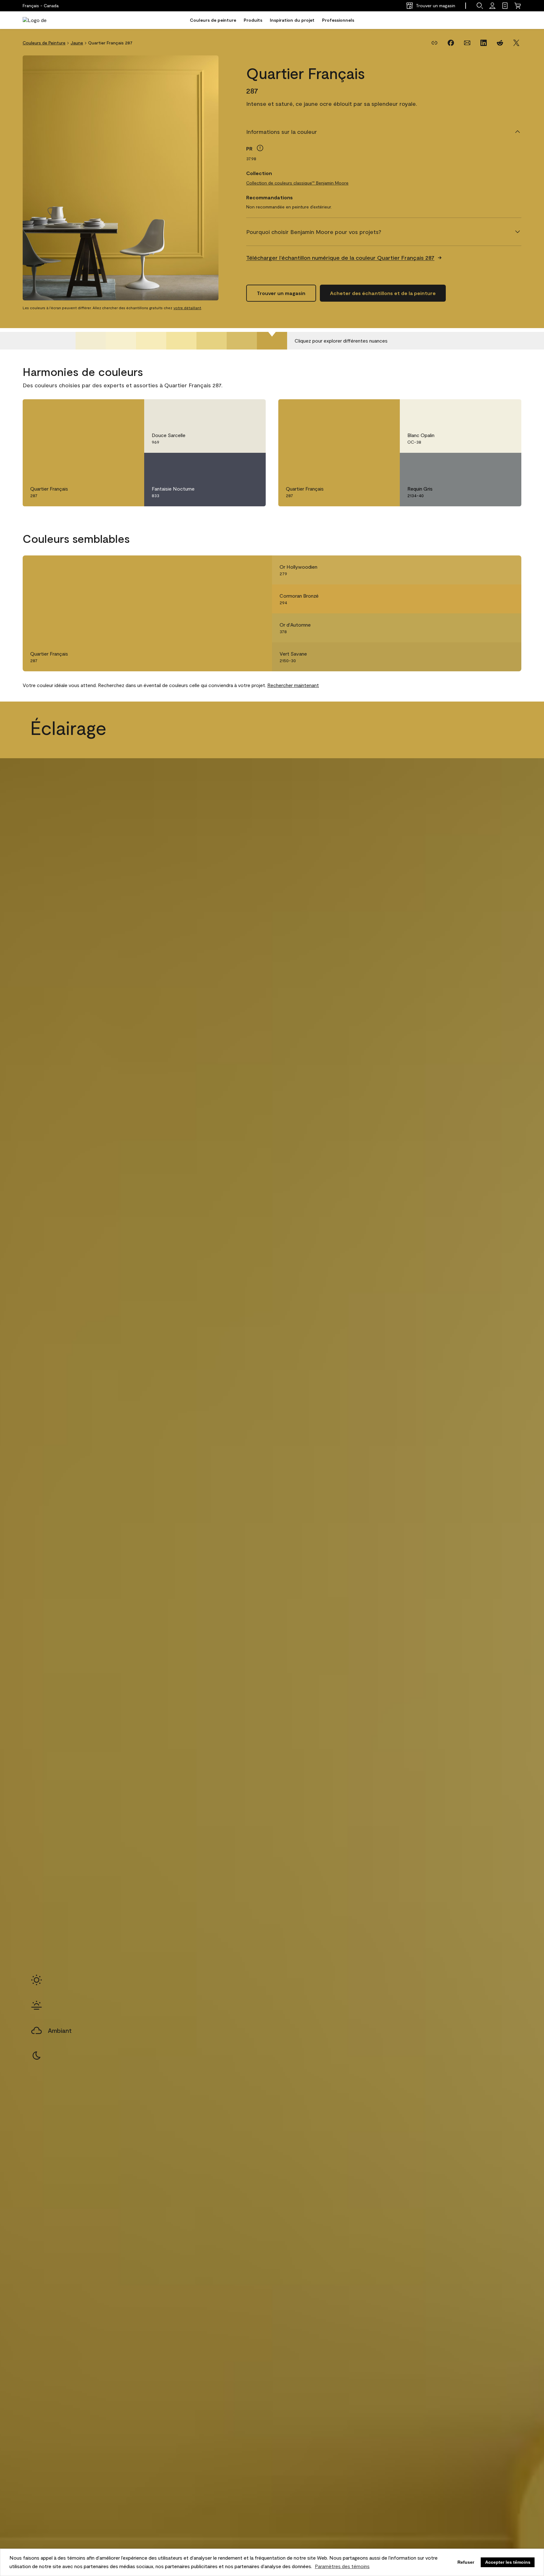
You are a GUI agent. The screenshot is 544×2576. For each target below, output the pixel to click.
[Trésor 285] (212, 341)
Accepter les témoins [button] (508, 2562)
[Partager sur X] (516, 43)
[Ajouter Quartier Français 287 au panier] (113, 411)
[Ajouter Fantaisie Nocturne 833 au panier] (234, 464)
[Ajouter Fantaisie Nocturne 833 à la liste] (252, 464)
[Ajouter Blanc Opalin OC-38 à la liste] (507, 411)
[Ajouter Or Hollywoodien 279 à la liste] (507, 570)
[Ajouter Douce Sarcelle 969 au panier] (234, 411)
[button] (480, 6)
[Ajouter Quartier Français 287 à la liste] (130, 411)
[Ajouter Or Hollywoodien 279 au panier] (490, 570)
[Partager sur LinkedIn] (484, 43)
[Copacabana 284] (181, 341)
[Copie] (434, 43)
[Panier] (518, 6)
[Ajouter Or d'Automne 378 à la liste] (507, 628)
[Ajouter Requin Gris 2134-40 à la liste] (507, 464)
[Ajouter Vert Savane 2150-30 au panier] (490, 657)
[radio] (37, 1980)
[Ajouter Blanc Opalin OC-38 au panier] (490, 411)
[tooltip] (260, 148)
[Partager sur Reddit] (500, 43)
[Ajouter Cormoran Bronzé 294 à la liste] (507, 599)
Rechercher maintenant (293, 685)
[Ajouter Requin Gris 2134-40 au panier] (490, 464)
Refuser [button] (466, 2562)
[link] (505, 6)
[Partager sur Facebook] (451, 43)
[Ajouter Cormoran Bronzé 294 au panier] (490, 599)
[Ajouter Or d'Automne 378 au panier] (490, 628)
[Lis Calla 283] (151, 341)
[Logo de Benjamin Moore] (42, 20)
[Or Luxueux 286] (242, 341)
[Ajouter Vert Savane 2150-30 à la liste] (507, 657)
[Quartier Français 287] (272, 341)
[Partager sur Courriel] (467, 43)
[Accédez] (492, 6)
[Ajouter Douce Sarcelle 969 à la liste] (252, 411)
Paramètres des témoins (342, 2566)
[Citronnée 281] (91, 341)
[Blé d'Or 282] (121, 341)
